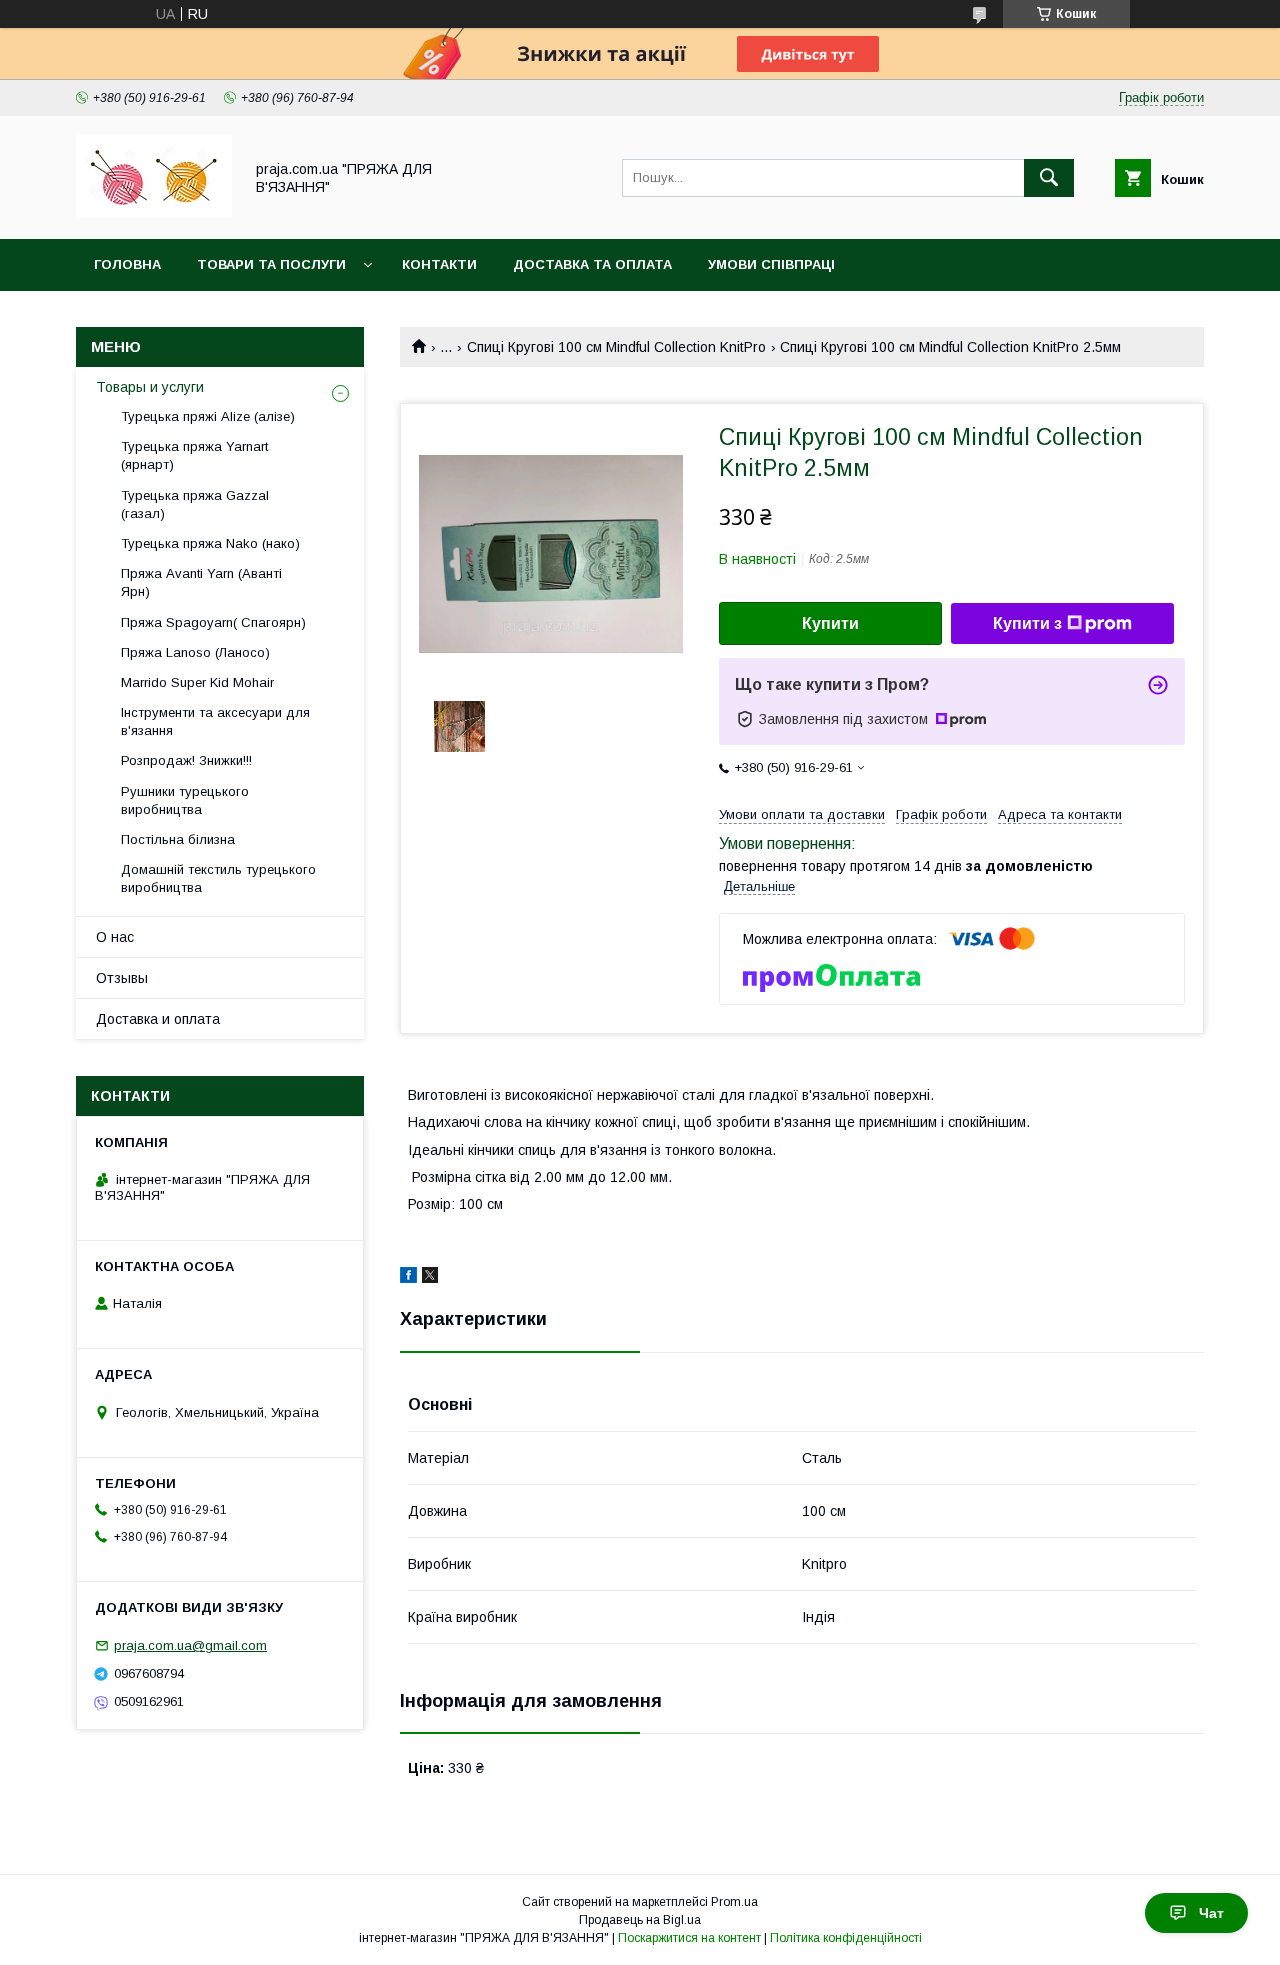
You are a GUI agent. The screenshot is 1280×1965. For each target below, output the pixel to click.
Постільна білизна (178, 839)
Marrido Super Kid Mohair (197, 682)
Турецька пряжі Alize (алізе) (208, 416)
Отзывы (122, 978)
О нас (115, 937)
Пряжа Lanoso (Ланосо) (195, 652)
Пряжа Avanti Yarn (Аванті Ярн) (201, 582)
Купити (830, 623)
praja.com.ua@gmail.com (190, 1645)
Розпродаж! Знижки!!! (186, 760)
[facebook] (408, 1278)
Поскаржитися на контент (689, 1938)
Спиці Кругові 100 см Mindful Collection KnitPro (616, 347)
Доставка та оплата (592, 264)
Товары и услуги (150, 387)
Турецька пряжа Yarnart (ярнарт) (194, 455)
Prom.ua (734, 1902)
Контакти (439, 264)
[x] (430, 1278)
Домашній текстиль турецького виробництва (218, 878)
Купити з (1027, 623)
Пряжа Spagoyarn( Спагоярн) (213, 622)
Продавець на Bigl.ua (640, 1920)
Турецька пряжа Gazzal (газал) (195, 504)
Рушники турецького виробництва (185, 800)
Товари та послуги (271, 264)
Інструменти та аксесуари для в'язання (215, 721)
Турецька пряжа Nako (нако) (210, 543)
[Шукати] (1049, 178)
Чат (1211, 1913)
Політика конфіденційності (846, 1938)
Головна (127, 264)
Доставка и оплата (158, 1019)
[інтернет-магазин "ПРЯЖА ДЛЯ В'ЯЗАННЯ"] (154, 213)
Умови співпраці (771, 264)
